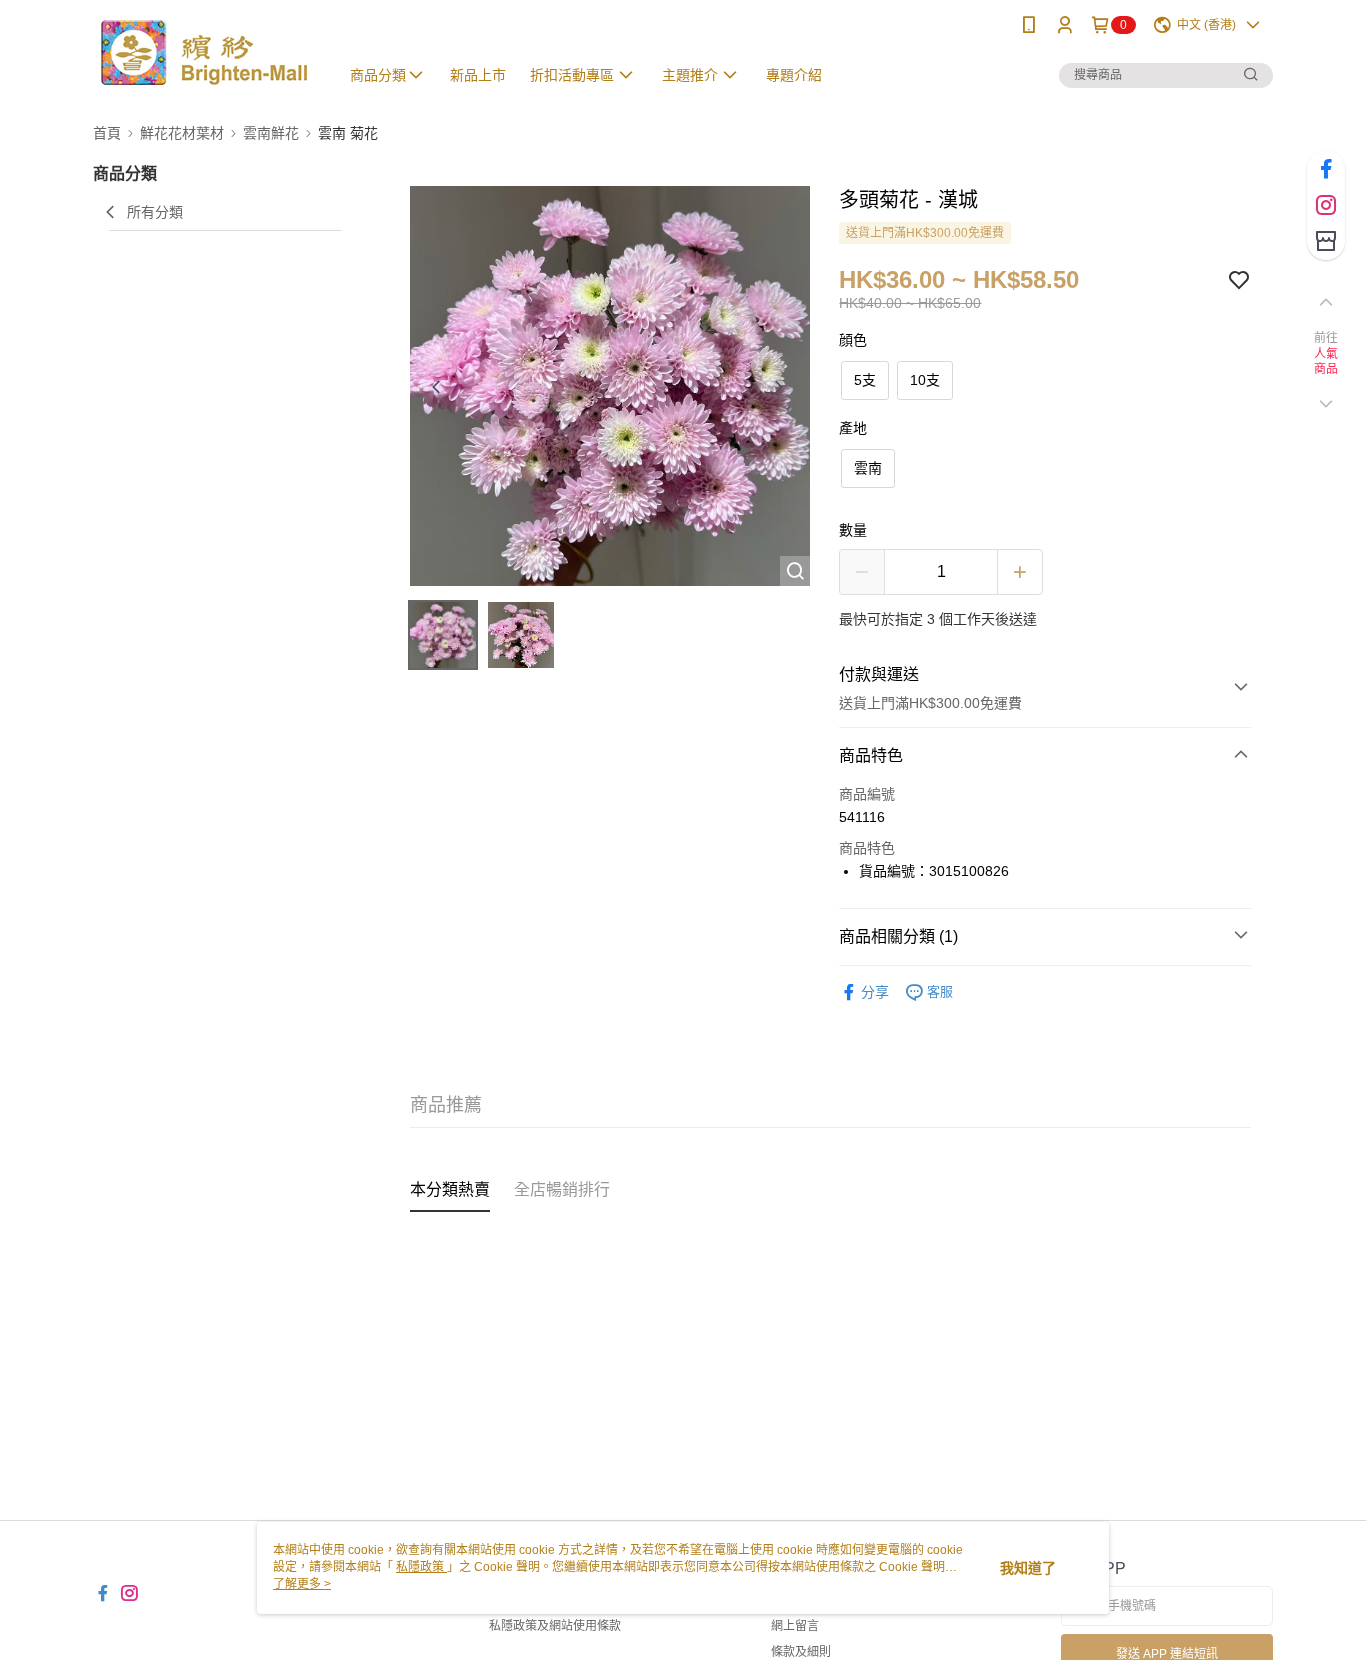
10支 (925, 380)
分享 (875, 992)
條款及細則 (801, 1652)
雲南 (868, 468)
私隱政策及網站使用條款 (555, 1626)
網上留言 (795, 1626)
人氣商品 (1326, 362)
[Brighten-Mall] (204, 52)
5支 (865, 380)
